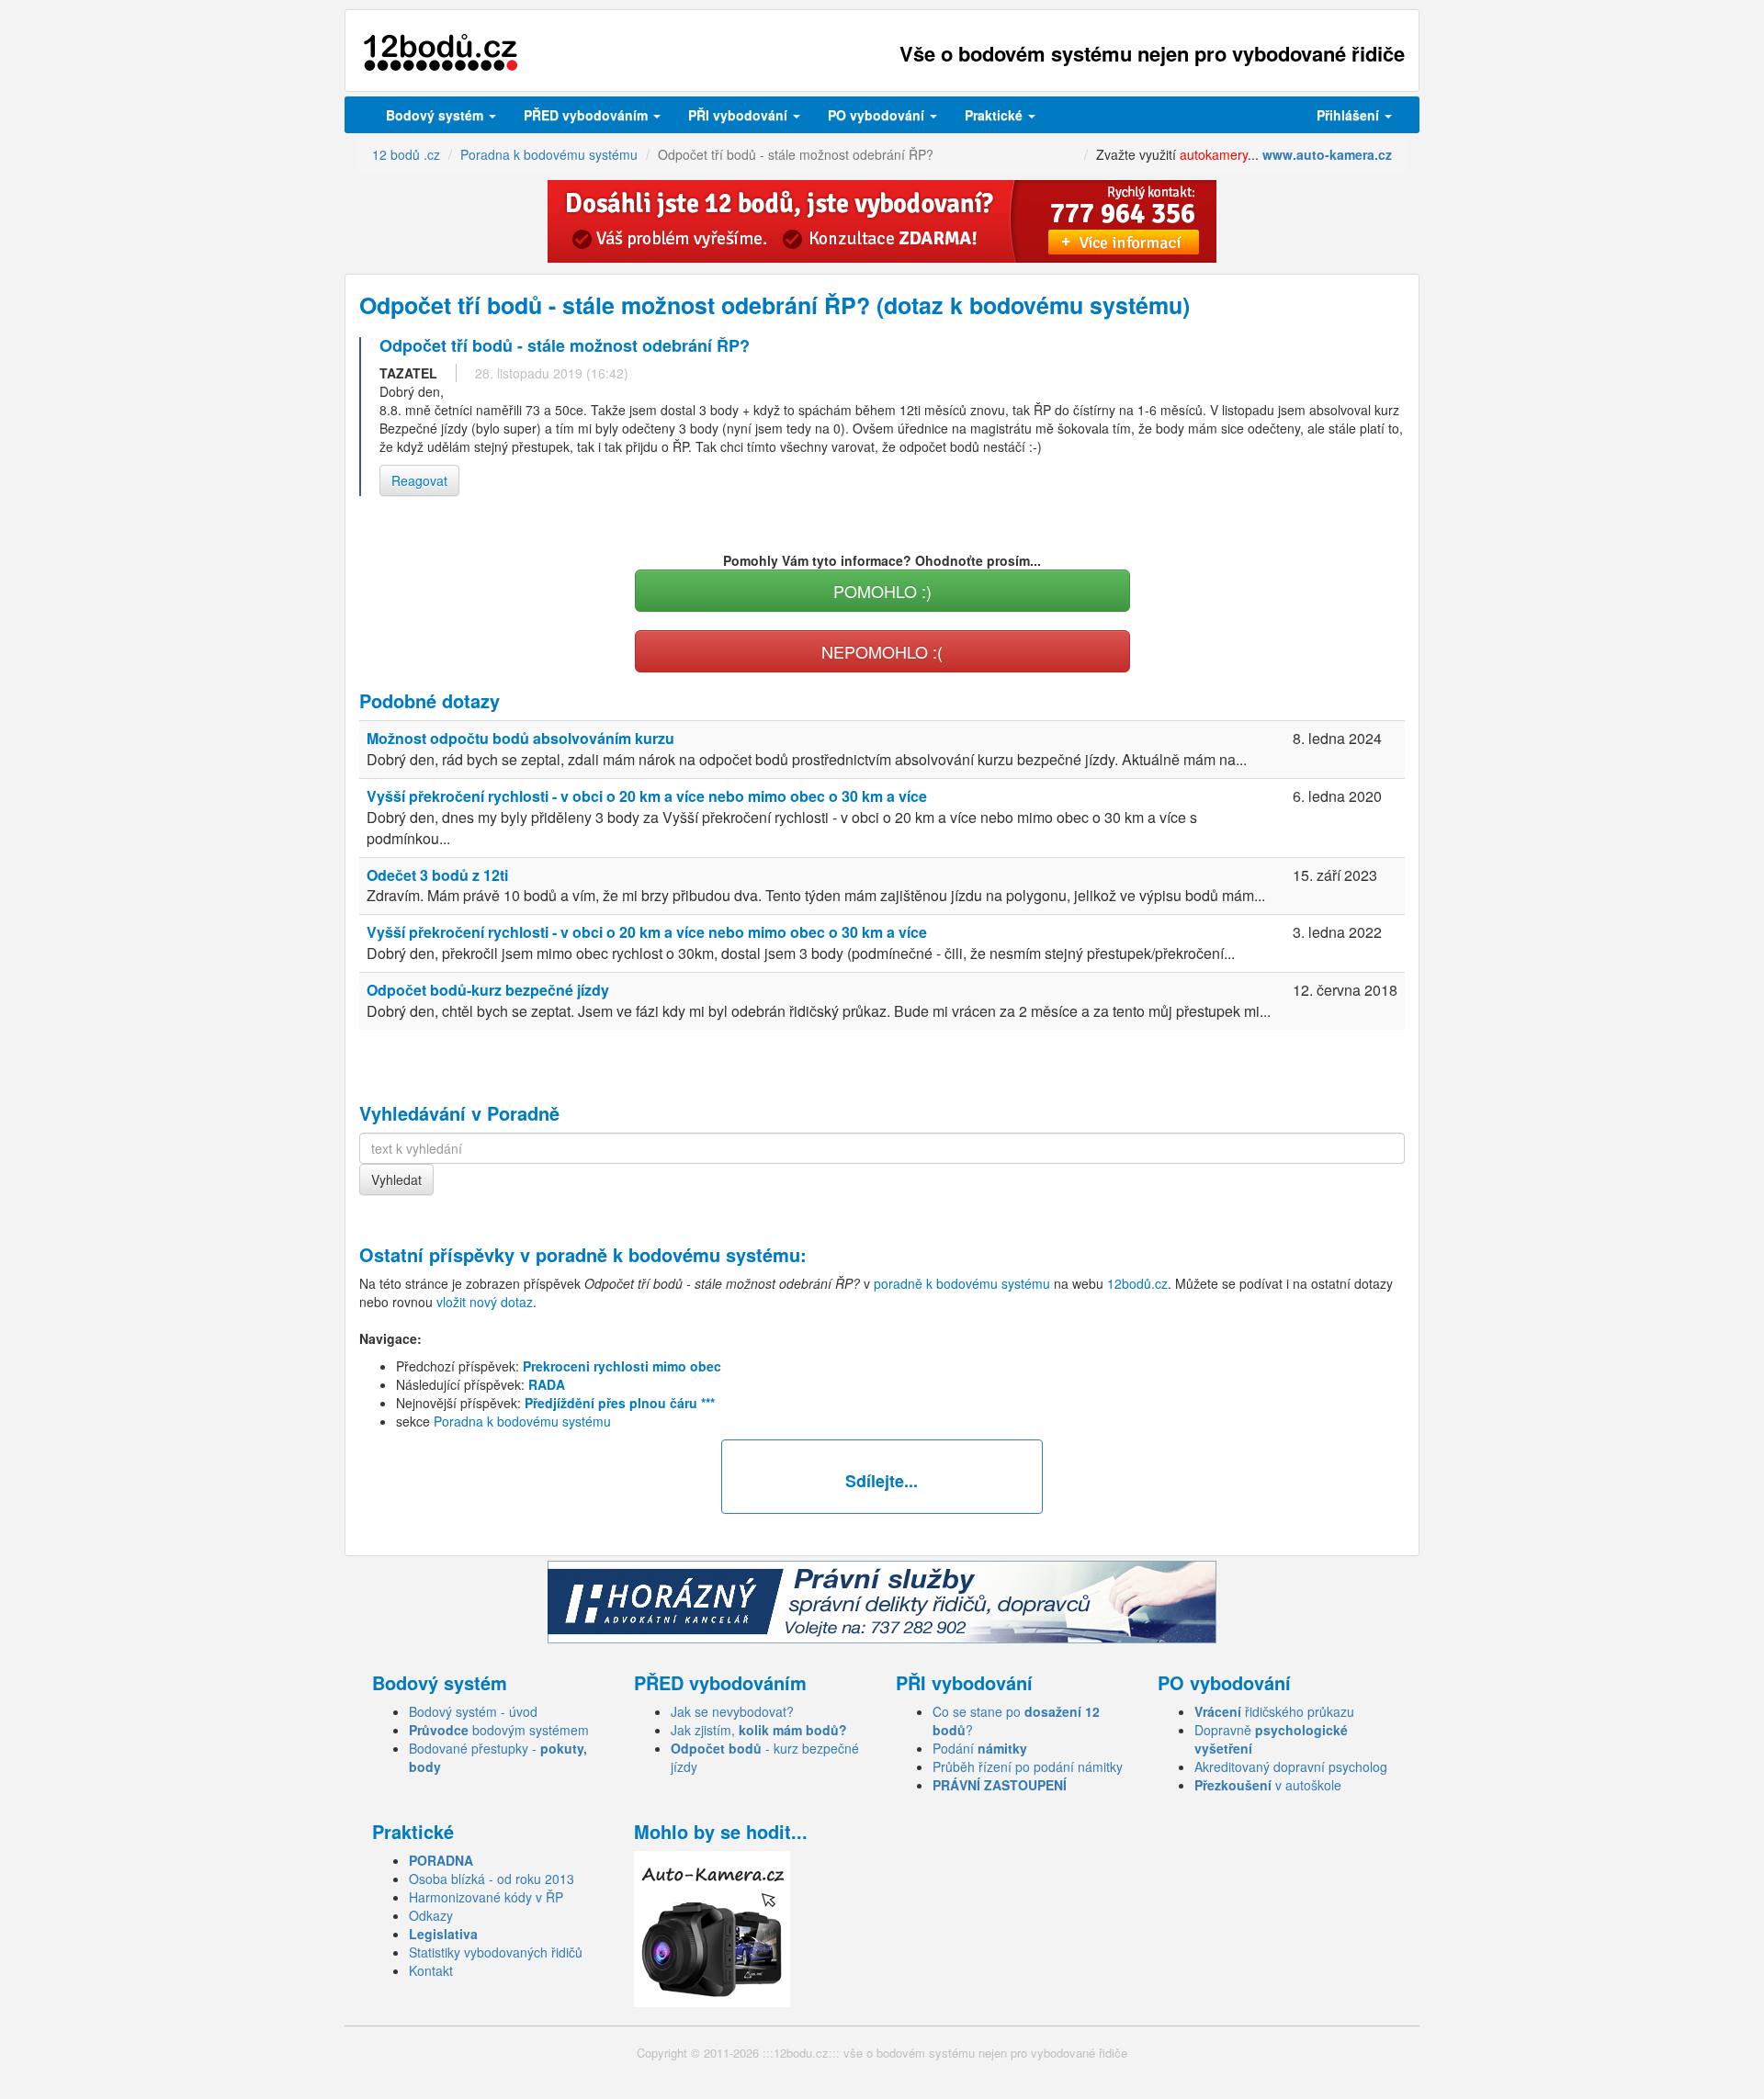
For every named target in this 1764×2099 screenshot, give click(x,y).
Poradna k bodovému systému (522, 1421)
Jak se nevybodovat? (732, 1711)
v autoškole (1268, 1785)
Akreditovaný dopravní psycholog (1291, 1766)
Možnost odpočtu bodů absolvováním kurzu (520, 738)
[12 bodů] (441, 53)
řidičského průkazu (1274, 1711)
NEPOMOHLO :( (882, 651)
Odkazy (431, 1915)
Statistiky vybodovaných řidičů (496, 1952)
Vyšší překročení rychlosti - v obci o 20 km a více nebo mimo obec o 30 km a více (647, 796)
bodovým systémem (499, 1730)
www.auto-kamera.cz (1327, 154)
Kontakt (431, 1970)
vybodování (740, 115)
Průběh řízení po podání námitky (1028, 1766)
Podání (980, 1748)
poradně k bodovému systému (668, 1254)
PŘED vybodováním (588, 115)
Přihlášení (1350, 115)
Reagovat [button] (419, 480)
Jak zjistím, (759, 1730)
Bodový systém (436, 115)
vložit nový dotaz (485, 1302)
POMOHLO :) (882, 591)
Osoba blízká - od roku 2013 (492, 1879)
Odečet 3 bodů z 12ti (437, 875)
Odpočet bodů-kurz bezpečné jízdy (488, 990)
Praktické (995, 115)
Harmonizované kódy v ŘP (486, 1897)
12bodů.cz (1137, 1283)
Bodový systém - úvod (473, 1711)
